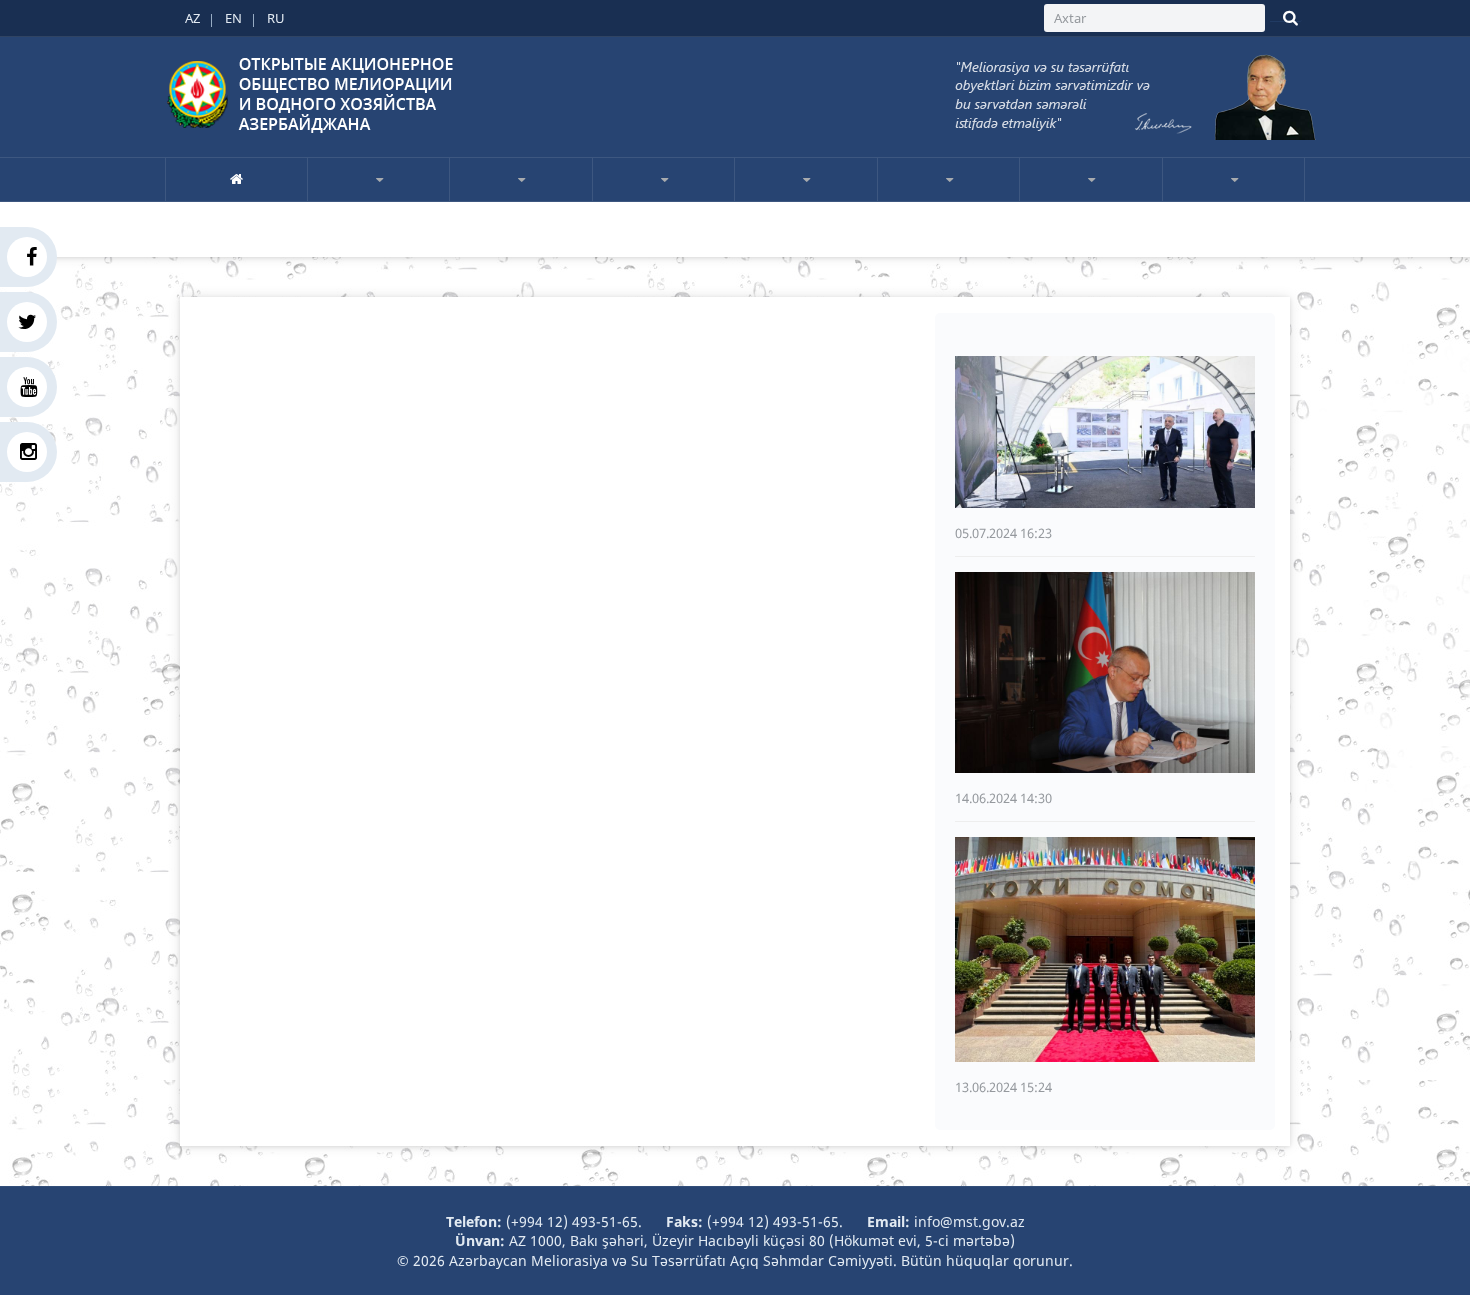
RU (276, 18)
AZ (192, 18)
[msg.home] (236, 179)
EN (233, 18)
